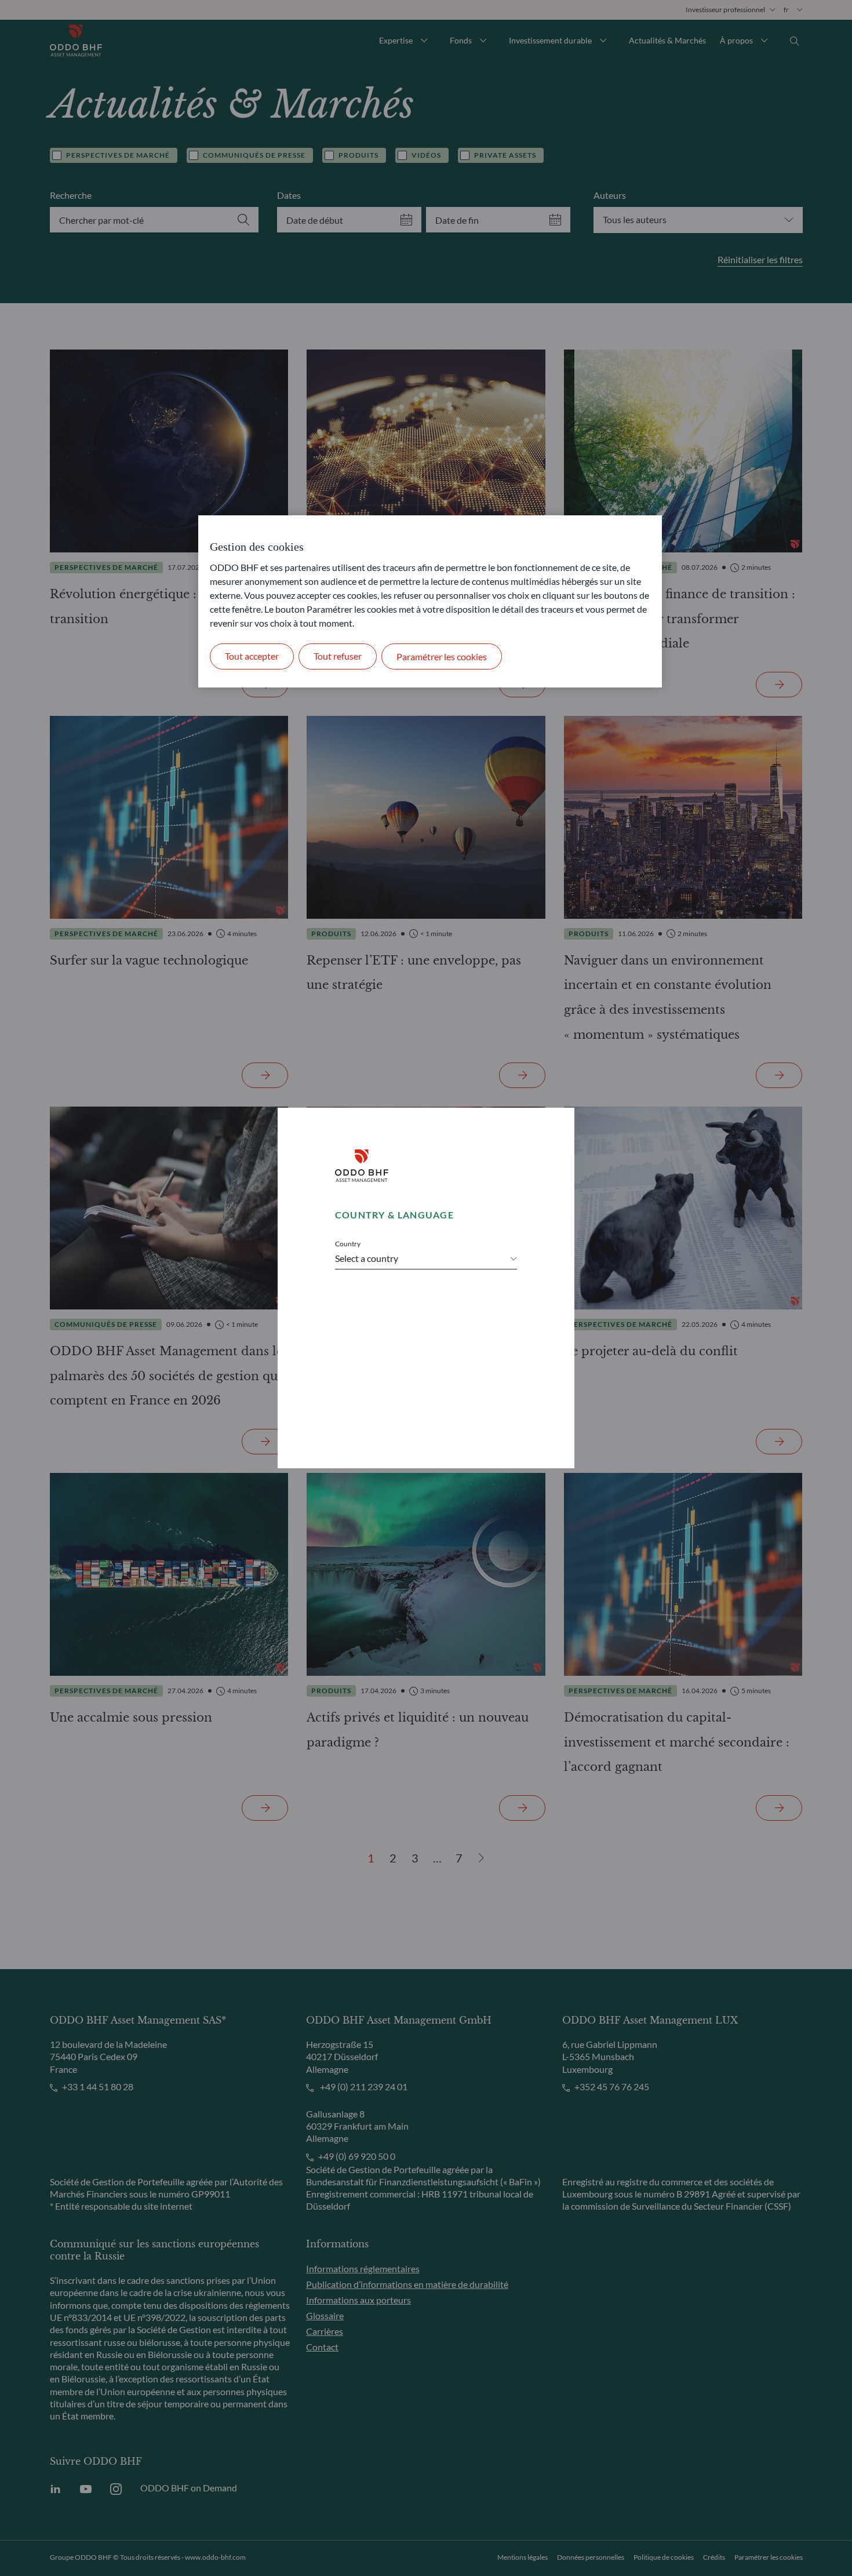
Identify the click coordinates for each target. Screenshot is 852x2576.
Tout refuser (338, 656)
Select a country (367, 1258)
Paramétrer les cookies (442, 656)
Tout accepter (252, 656)
